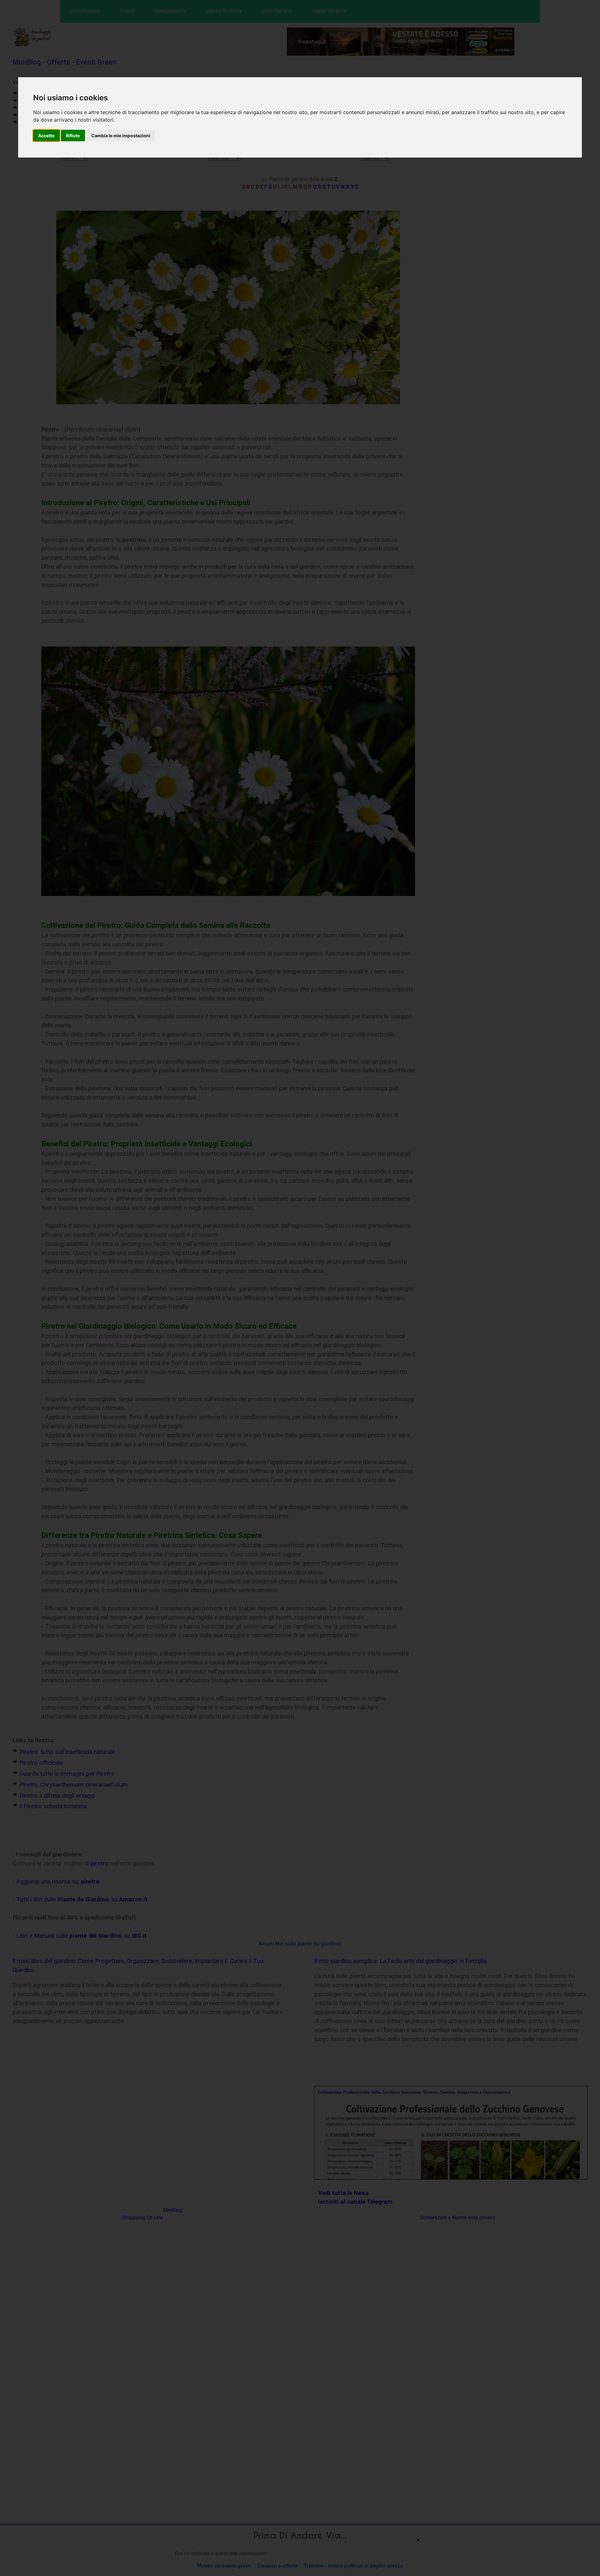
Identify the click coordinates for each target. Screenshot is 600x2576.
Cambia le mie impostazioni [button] (121, 136)
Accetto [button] (46, 136)
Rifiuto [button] (73, 136)
